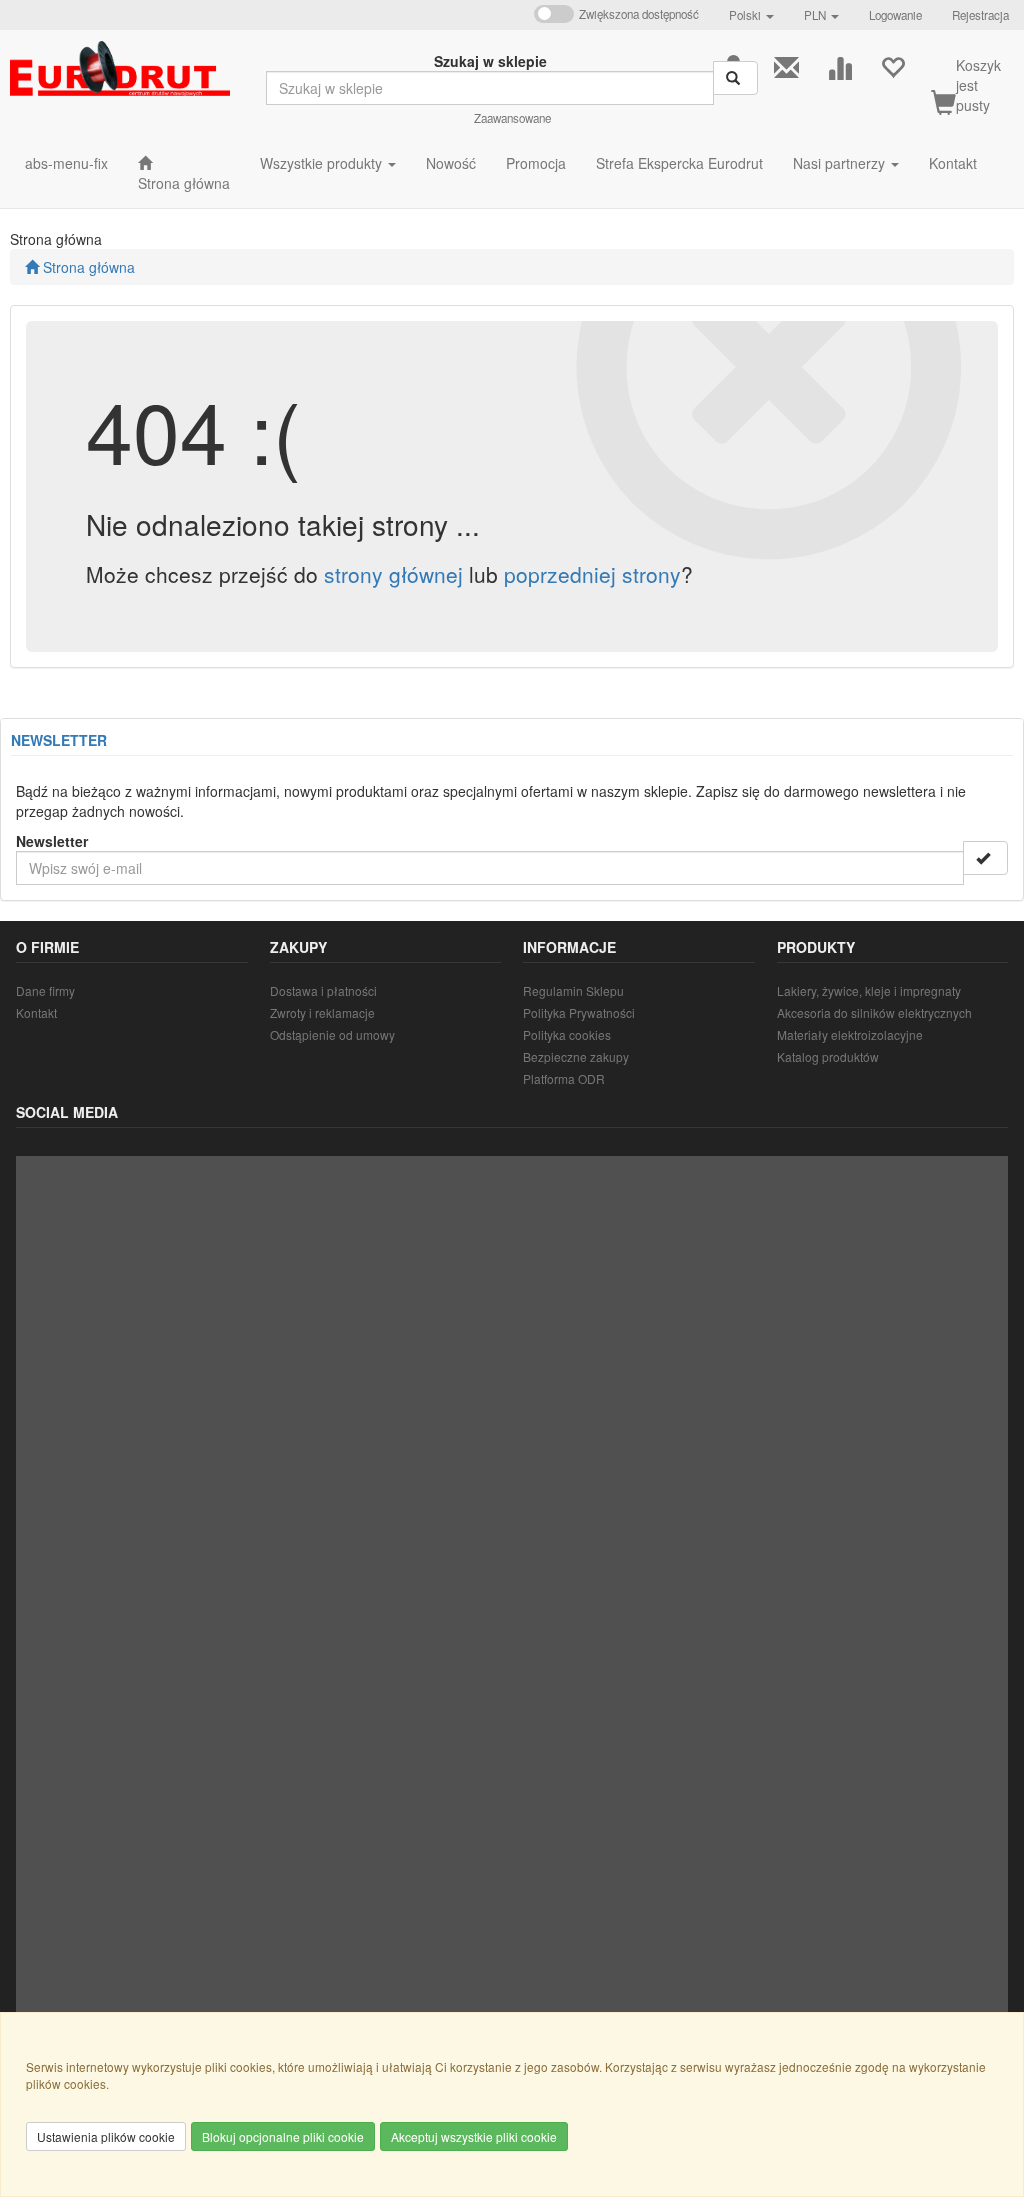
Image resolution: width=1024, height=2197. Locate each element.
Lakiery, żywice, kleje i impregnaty (869, 990)
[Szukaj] (735, 78)
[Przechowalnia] (892, 65)
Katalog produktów (828, 1056)
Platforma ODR (564, 1078)
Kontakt (36, 1012)
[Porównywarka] (839, 65)
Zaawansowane (512, 118)
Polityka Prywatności (579, 1012)
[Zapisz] (985, 858)
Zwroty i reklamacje (322, 1012)
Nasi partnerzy (841, 163)
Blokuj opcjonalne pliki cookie (283, 2136)
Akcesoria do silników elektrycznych (874, 1012)
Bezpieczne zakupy (576, 1056)
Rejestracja (980, 15)
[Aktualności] (786, 65)
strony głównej (393, 574)
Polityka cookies (567, 1034)
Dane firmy (45, 990)
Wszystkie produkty (323, 163)
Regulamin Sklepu (573, 990)
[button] (751, 15)
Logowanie (895, 15)
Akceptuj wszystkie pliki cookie (474, 2136)
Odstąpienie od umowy (332, 1034)
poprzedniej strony (592, 574)
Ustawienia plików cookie (106, 2136)
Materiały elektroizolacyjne (850, 1034)
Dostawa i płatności (323, 990)
